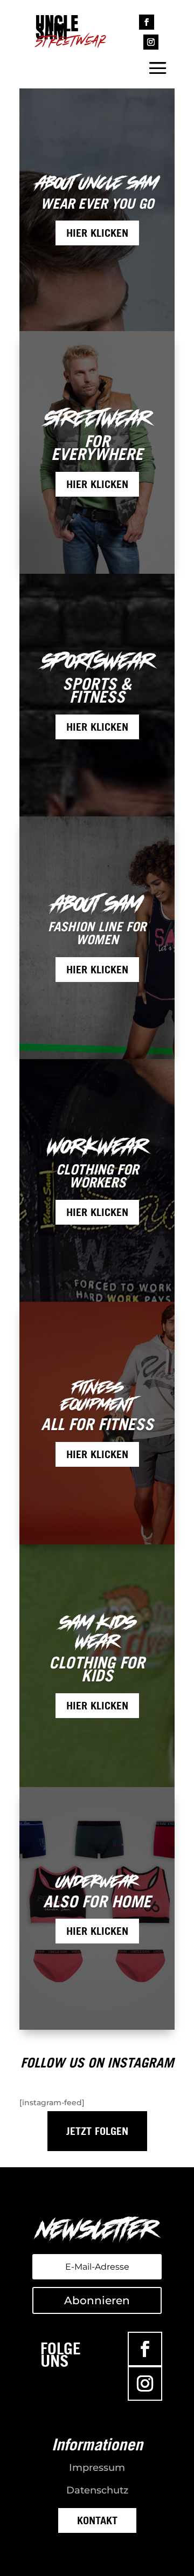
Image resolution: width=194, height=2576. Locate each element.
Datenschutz (97, 2490)
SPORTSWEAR (97, 661)
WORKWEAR (97, 1146)
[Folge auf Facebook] (147, 22)
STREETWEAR (97, 418)
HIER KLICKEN (97, 233)
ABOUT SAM (97, 904)
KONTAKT (97, 2520)
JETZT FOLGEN (97, 2131)
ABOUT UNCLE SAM (97, 183)
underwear (97, 1881)
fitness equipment (97, 1396)
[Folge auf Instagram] (151, 42)
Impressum (97, 2468)
